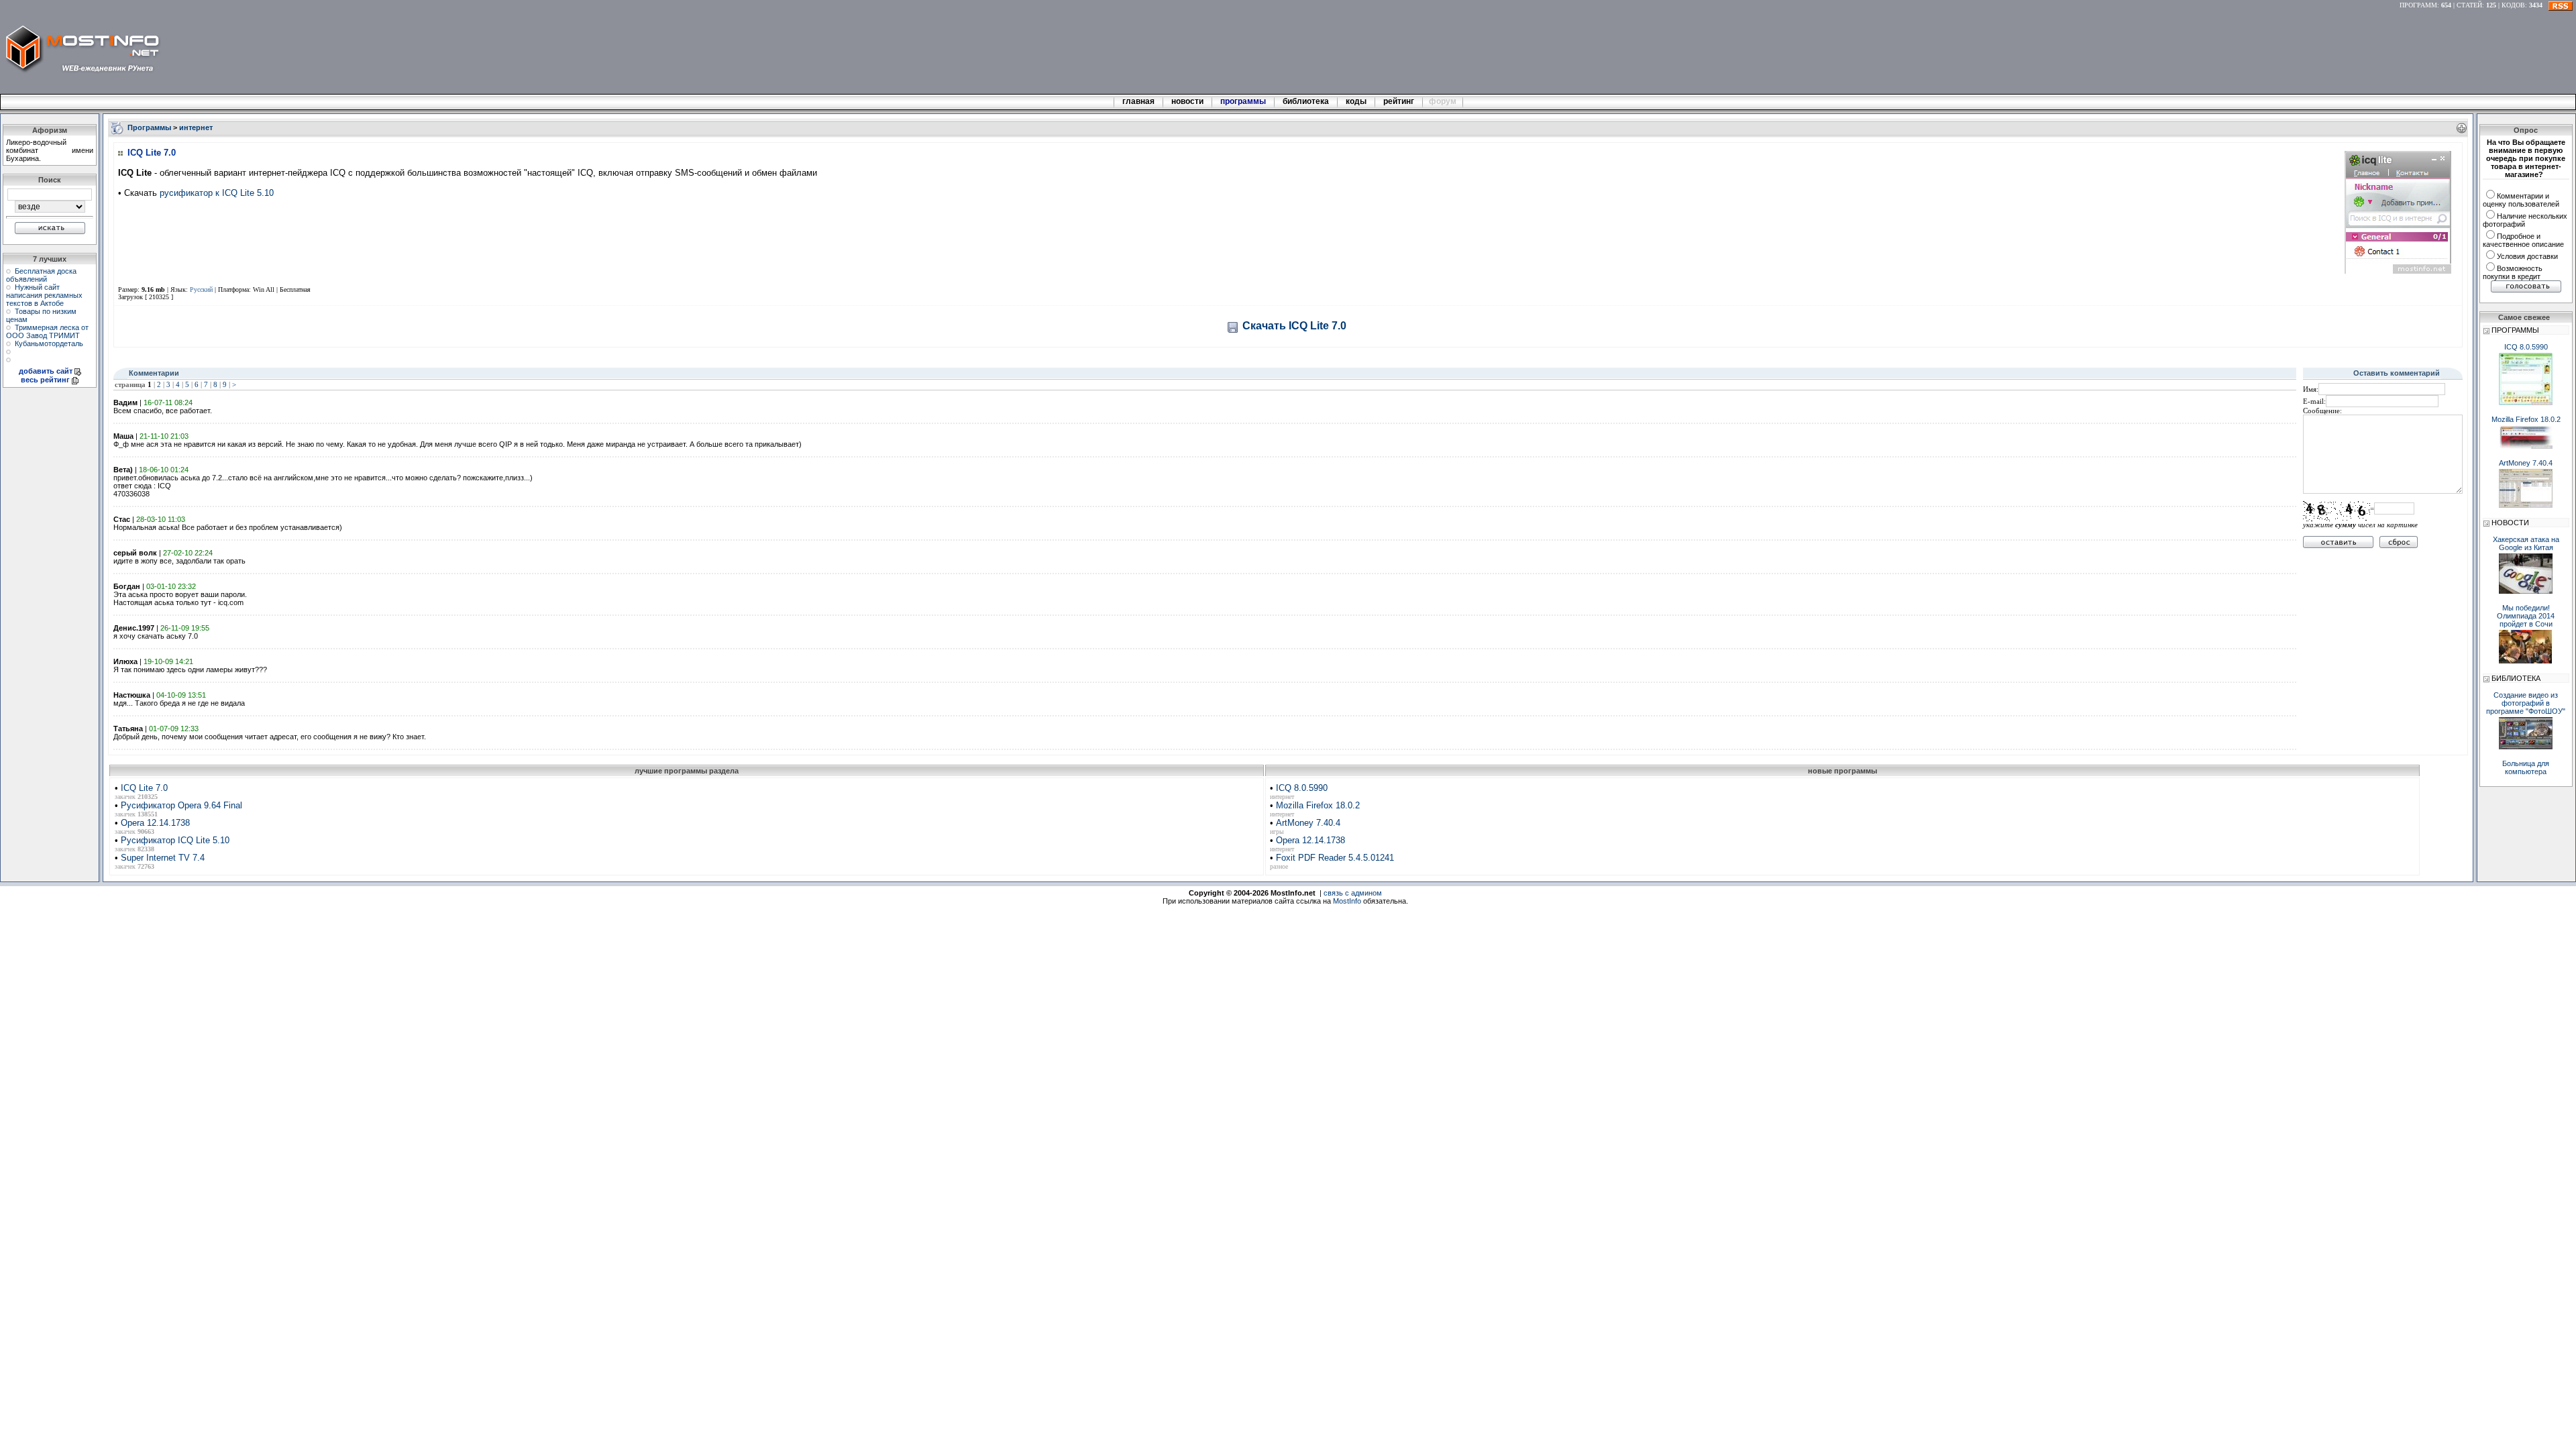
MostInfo (1347, 901)
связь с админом (1353, 893)
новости (1187, 101)
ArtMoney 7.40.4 (1308, 823)
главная (1138, 101)
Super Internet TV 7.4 (163, 858)
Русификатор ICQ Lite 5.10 (175, 840)
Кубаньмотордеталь (49, 343)
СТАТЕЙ (2469, 5)
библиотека (1306, 101)
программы (1243, 101)
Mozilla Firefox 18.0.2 (1318, 805)
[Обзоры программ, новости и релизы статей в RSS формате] (2561, 5)
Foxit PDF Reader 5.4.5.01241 (1335, 858)
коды (1356, 101)
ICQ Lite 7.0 (144, 788)
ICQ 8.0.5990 (1302, 788)
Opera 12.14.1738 (155, 823)
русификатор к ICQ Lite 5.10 (217, 193)
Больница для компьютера (2526, 767)
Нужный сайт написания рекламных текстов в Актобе (44, 295)
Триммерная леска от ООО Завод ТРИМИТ (47, 331)
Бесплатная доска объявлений (41, 275)
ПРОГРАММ (2418, 5)
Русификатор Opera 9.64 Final (181, 805)
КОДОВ (2513, 5)
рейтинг (1400, 101)
